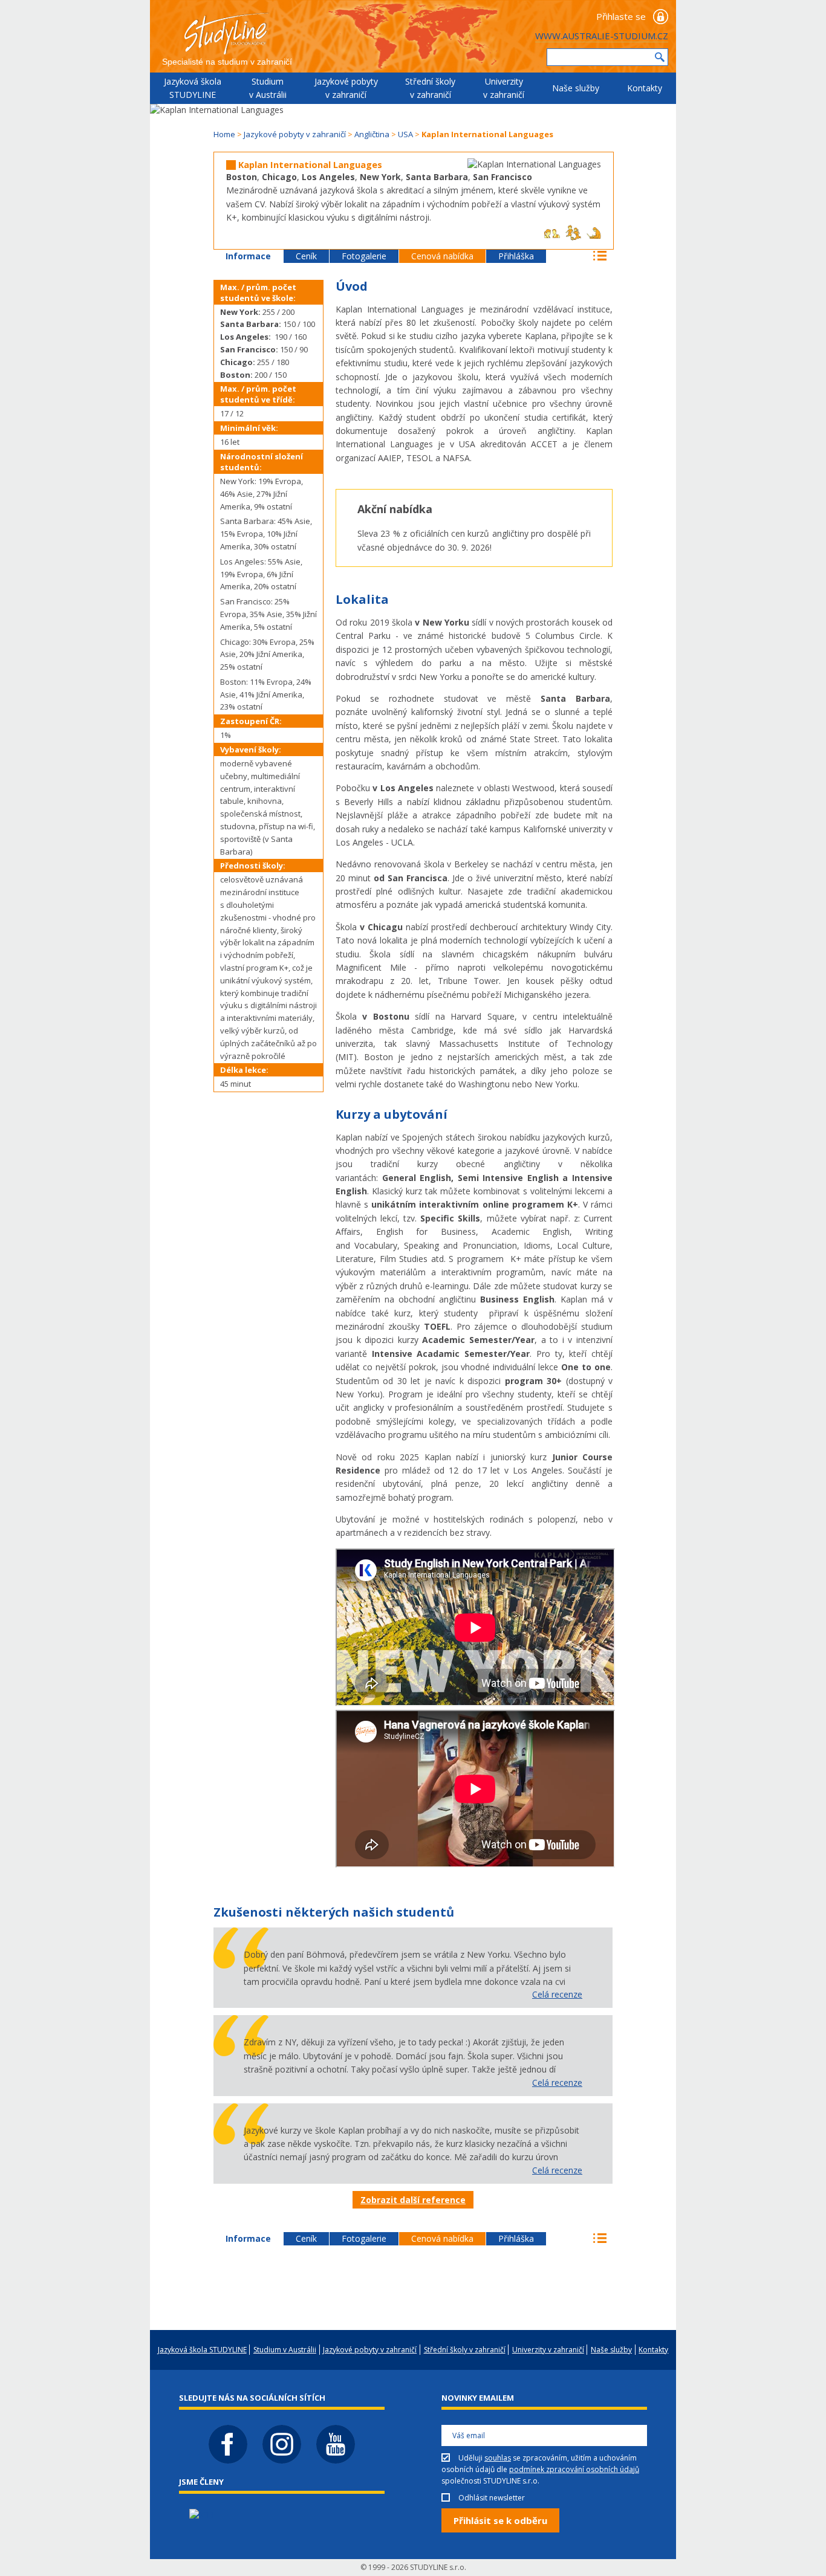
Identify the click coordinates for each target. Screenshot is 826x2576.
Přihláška (516, 256)
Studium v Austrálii (268, 88)
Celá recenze (557, 1994)
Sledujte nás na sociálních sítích (252, 2398)
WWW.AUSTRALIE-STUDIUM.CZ (602, 36)
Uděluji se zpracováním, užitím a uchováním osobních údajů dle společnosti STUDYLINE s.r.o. (540, 2469)
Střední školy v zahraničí (430, 88)
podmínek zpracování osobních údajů (574, 2469)
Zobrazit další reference (413, 2200)
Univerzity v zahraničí (504, 88)
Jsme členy (201, 2482)
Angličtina (372, 134)
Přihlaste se (621, 16)
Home (224, 134)
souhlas (498, 2458)
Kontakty (645, 88)
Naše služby (576, 88)
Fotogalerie (364, 256)
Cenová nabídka (442, 256)
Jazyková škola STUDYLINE (193, 88)
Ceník (306, 256)
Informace (248, 256)
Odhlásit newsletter (492, 2498)
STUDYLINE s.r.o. (438, 2567)
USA (405, 134)
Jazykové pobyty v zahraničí (346, 88)
